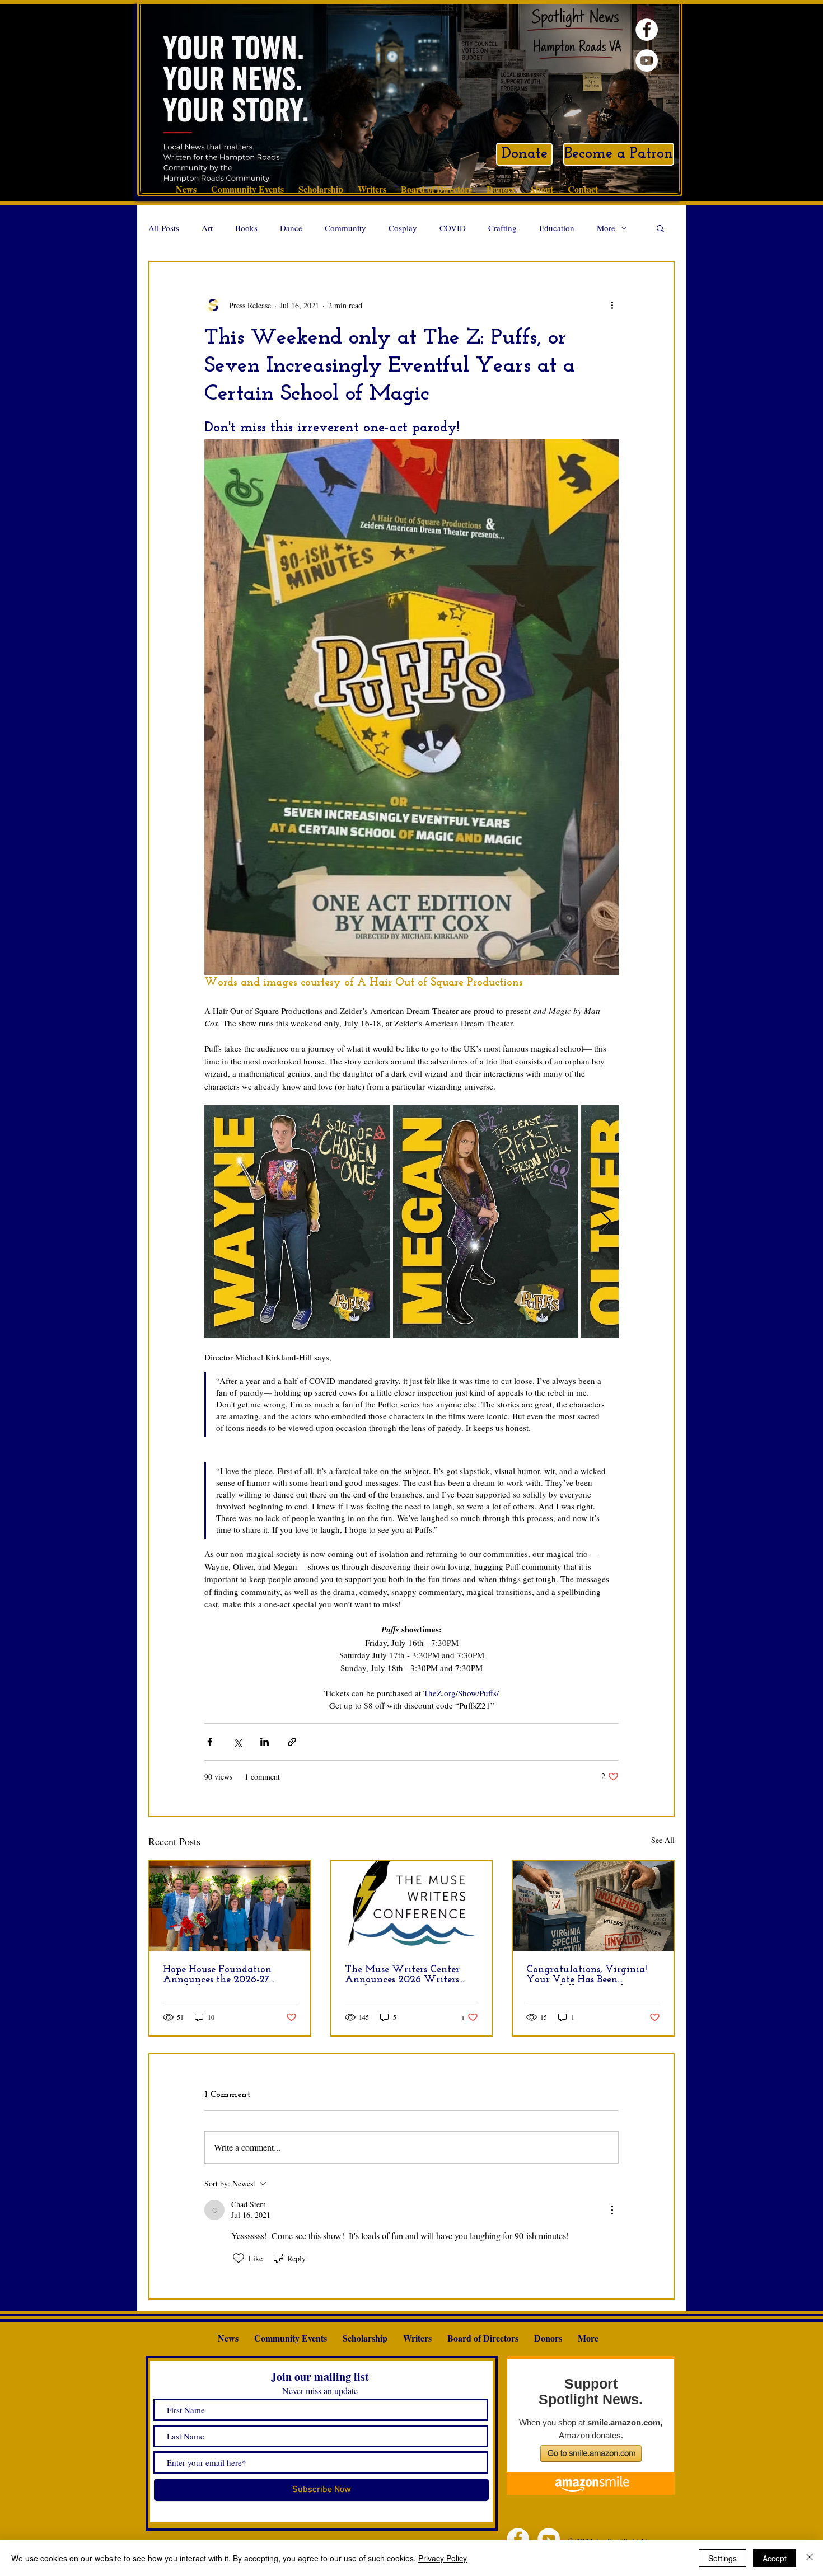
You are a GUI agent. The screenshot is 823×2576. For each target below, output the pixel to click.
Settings (723, 2558)
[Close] (810, 2558)
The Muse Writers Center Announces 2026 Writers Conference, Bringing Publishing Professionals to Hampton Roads (405, 1975)
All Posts (164, 228)
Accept (775, 2558)
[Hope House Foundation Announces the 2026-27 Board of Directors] (230, 1906)
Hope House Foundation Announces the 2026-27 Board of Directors (217, 1975)
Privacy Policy (443, 2558)
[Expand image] (297, 1222)
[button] (660, 228)
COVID (453, 228)
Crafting (502, 228)
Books (246, 228)
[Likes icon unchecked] (239, 2258)
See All (663, 1840)
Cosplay (403, 228)
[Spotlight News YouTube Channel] (647, 60)
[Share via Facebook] (210, 1742)
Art (207, 228)
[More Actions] (612, 2210)
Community (345, 228)
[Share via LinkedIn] (265, 1742)
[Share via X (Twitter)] (237, 1742)
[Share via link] (292, 1742)
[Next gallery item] (605, 1222)
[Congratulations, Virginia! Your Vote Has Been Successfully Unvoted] (593, 1906)
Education (557, 228)
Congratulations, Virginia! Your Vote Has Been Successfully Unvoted (586, 1975)
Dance (291, 228)
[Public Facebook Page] (647, 30)
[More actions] (612, 305)
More (606, 228)
